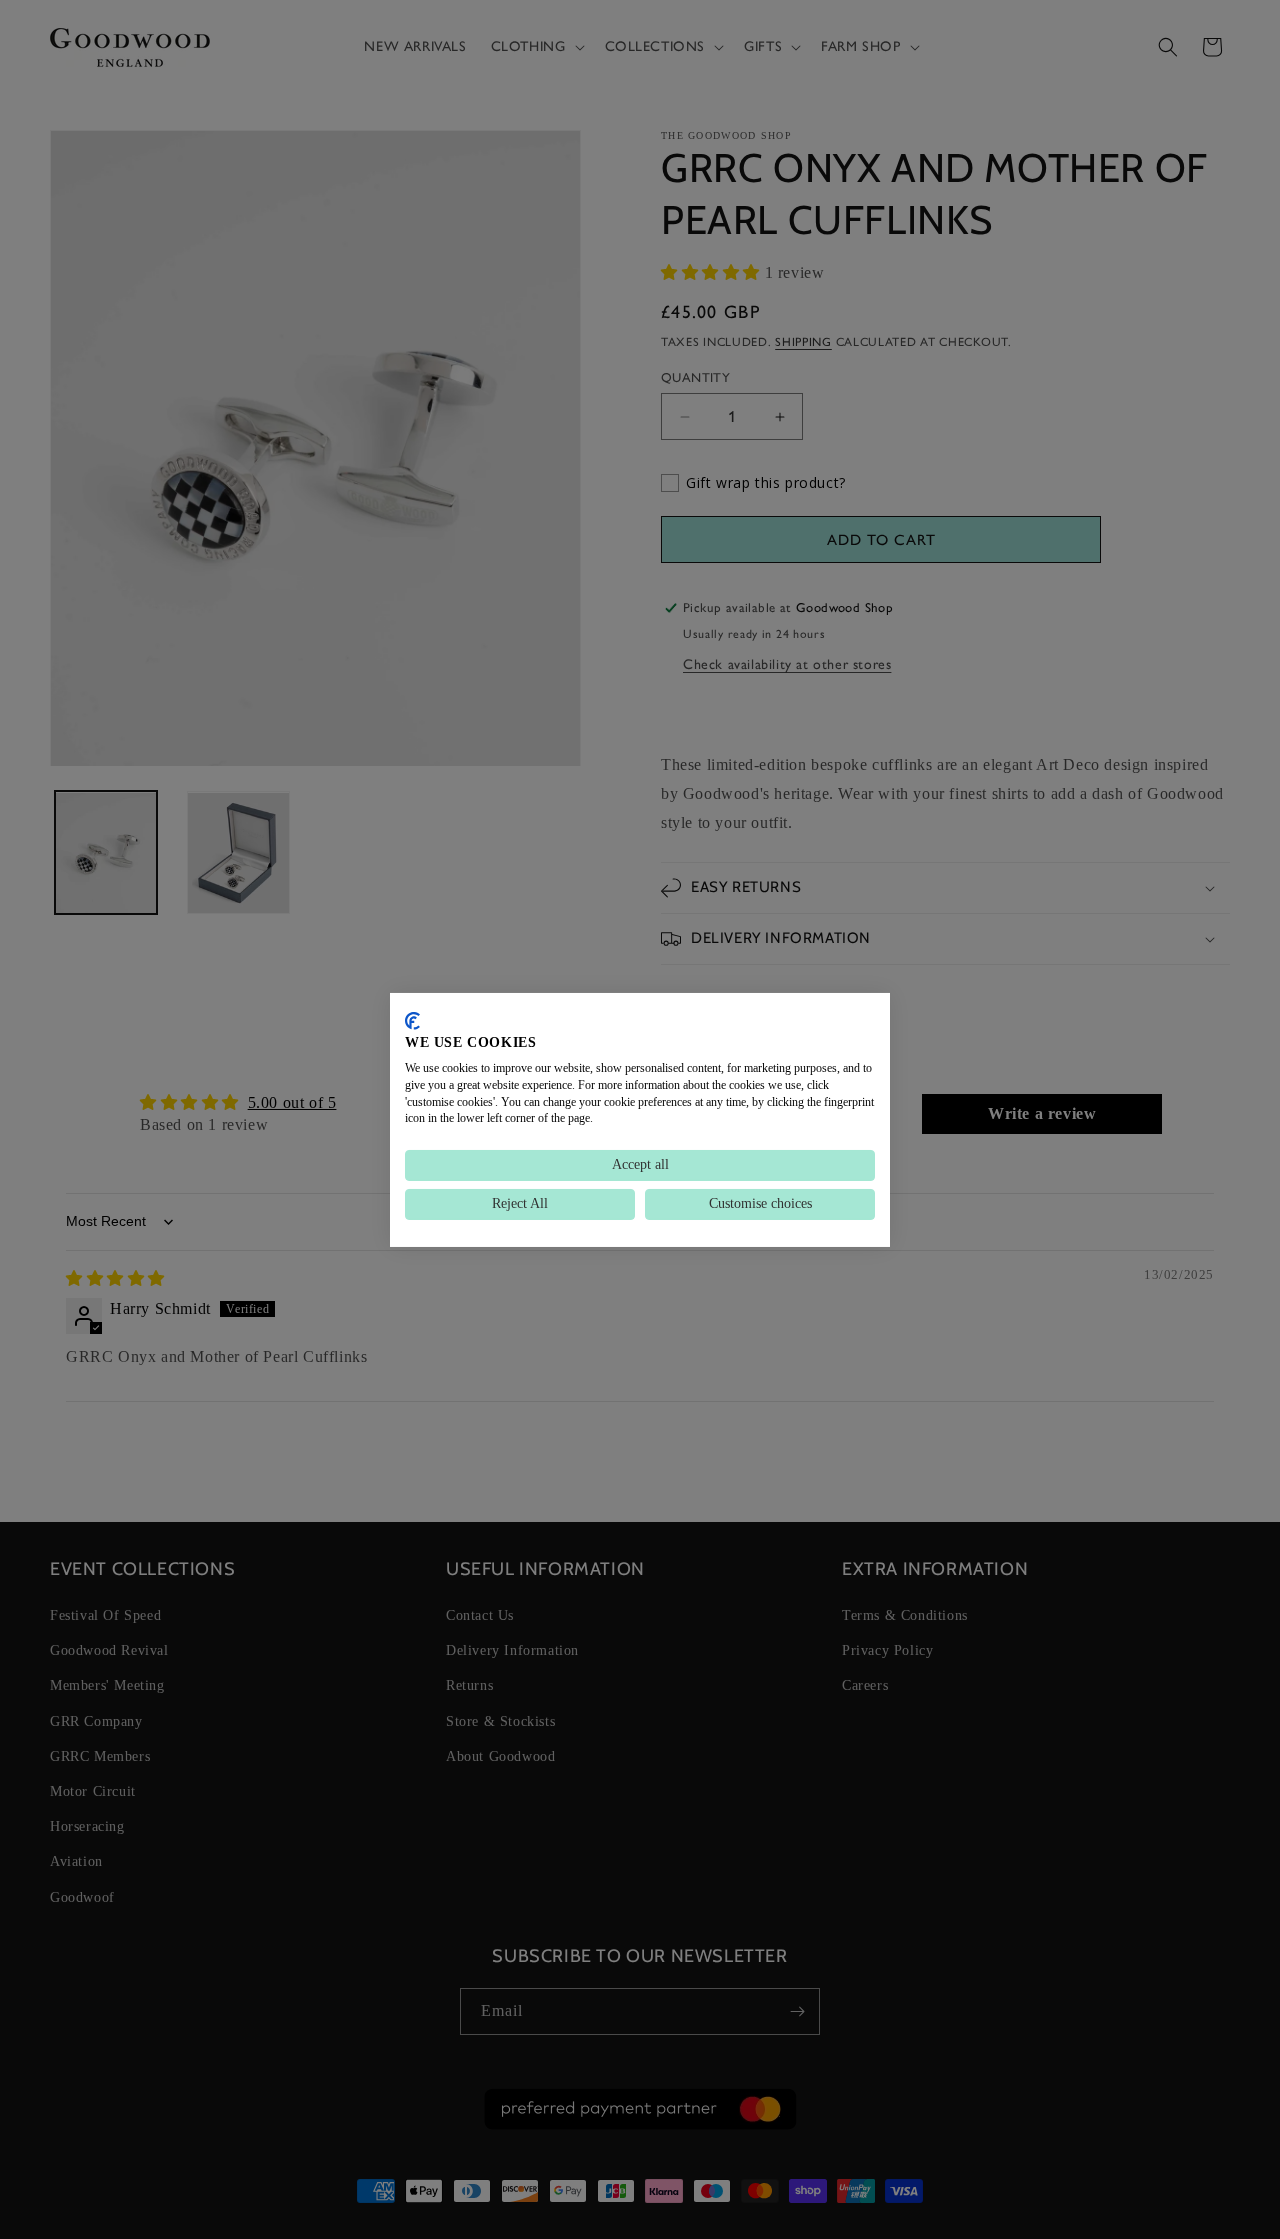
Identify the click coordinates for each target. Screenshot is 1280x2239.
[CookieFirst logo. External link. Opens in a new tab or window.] (412, 1020)
